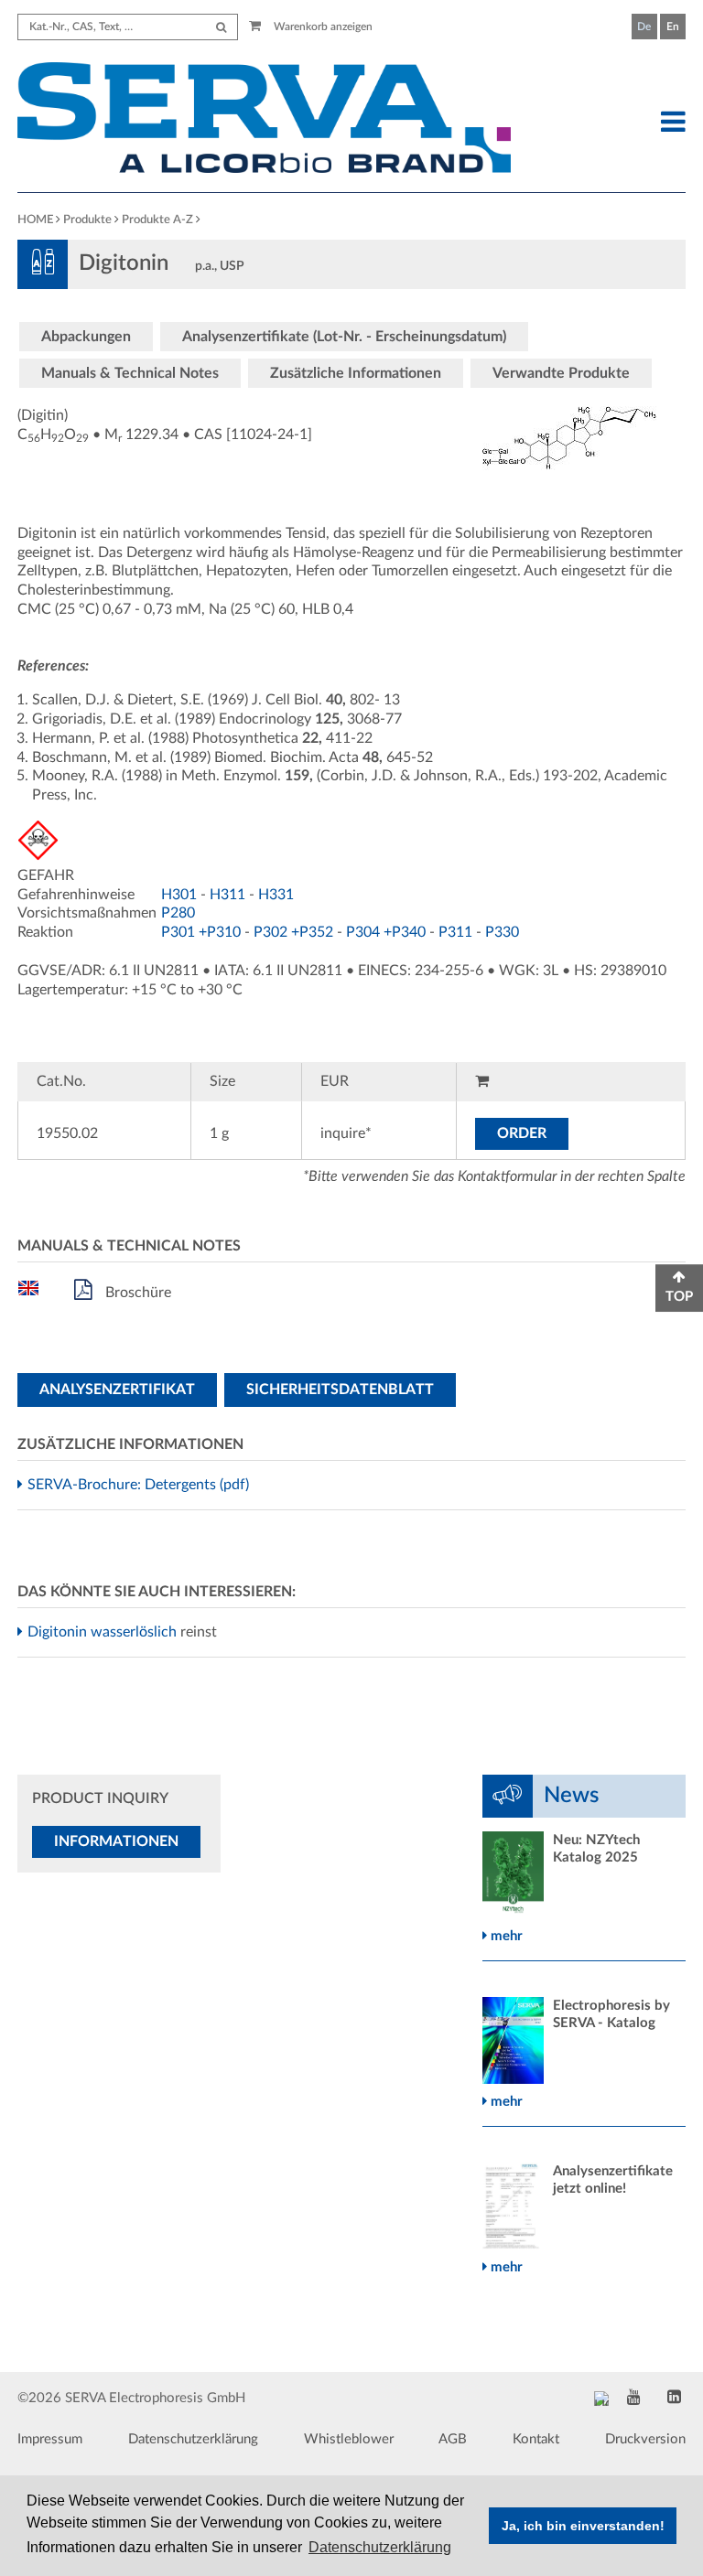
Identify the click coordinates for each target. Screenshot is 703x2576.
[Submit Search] (221, 27)
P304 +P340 (386, 932)
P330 (502, 932)
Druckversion (645, 2439)
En (673, 27)
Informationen (116, 1841)
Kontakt (536, 2439)
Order (522, 1133)
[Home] (264, 120)
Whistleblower (349, 2439)
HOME (35, 220)
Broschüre (136, 1293)
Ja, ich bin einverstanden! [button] (583, 2526)
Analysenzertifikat (117, 1390)
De (644, 27)
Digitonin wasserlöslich (104, 1632)
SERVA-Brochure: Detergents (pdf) (141, 1485)
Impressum (50, 2439)
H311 (227, 895)
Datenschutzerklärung (193, 2439)
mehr (505, 1936)
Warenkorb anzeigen (322, 27)
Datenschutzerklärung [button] (380, 2547)
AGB (453, 2439)
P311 (455, 932)
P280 (178, 913)
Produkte (87, 220)
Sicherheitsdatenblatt (340, 1390)
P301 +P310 (201, 932)
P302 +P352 (293, 932)
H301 (179, 895)
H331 (276, 895)
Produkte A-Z (157, 220)
